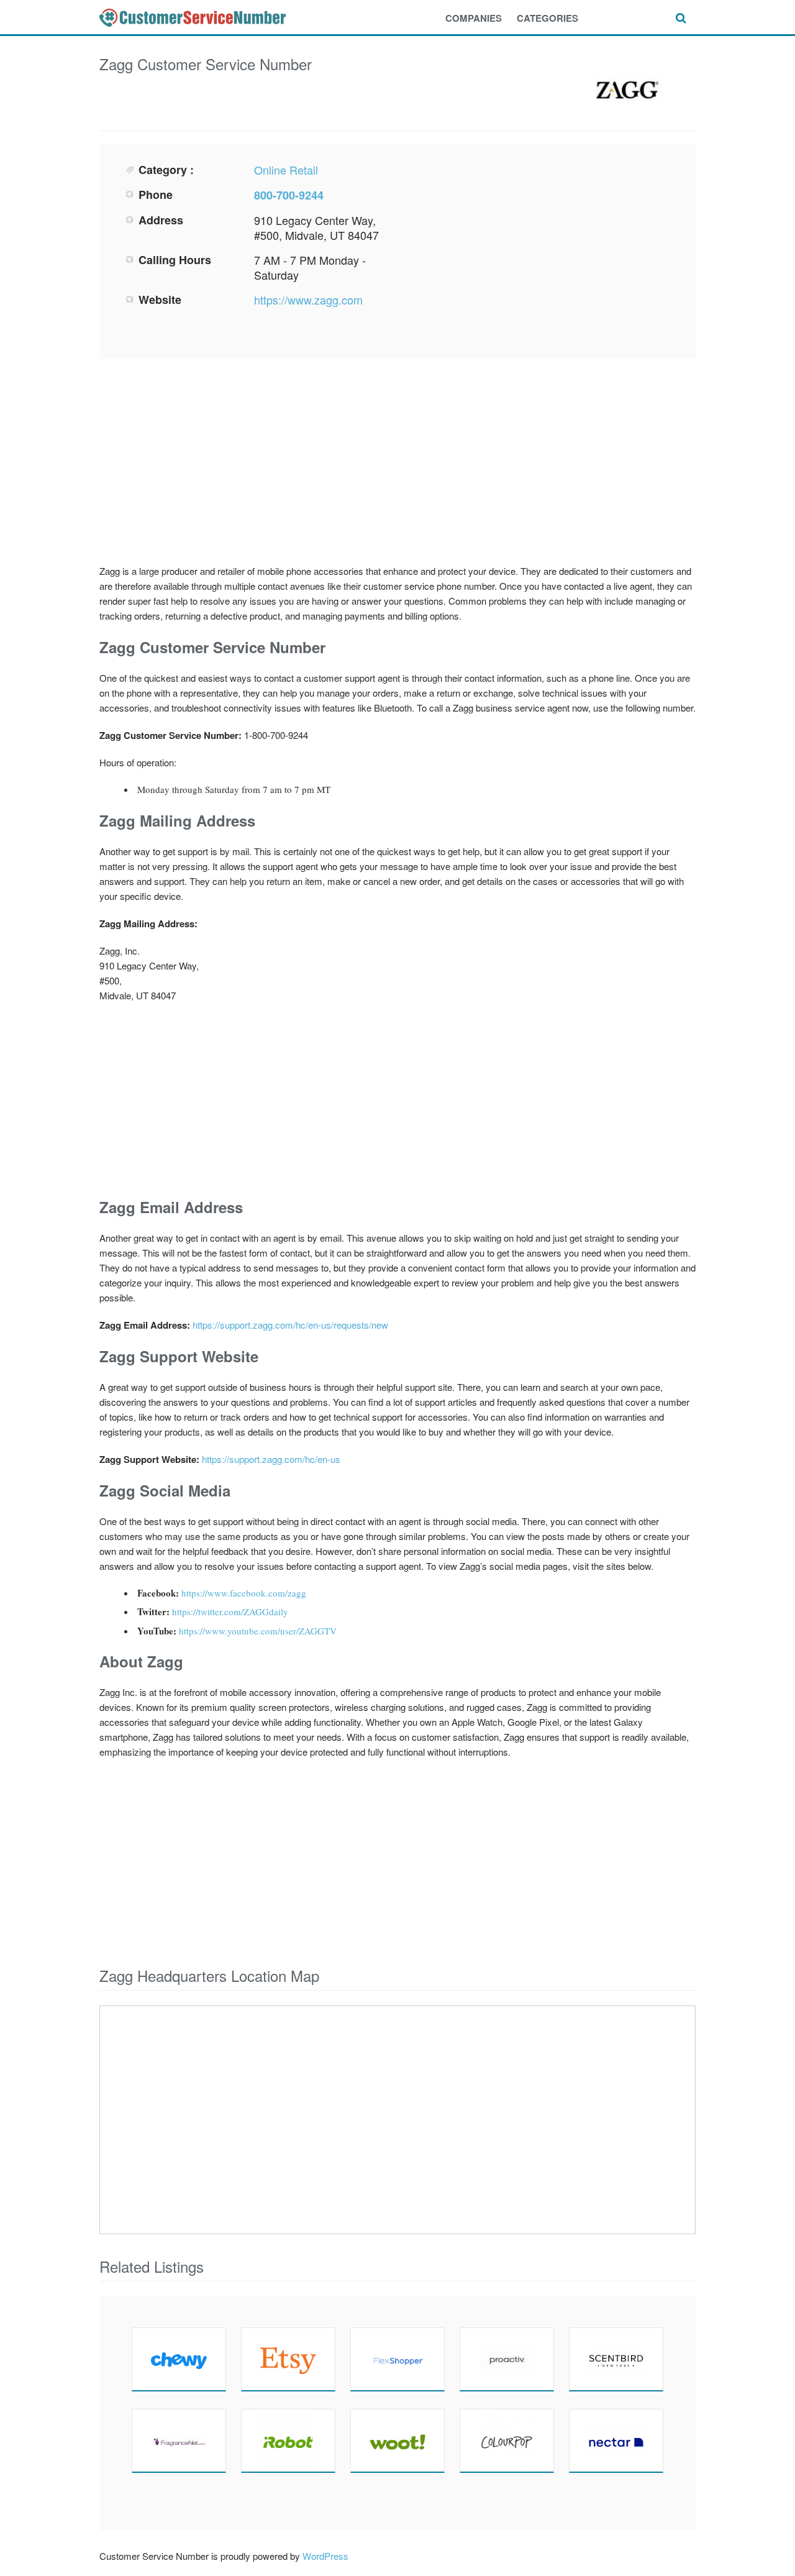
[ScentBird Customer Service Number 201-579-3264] (616, 2359)
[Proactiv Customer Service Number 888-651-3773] (507, 2359)
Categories (547, 18)
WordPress (325, 2556)
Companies (474, 18)
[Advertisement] (538, 249)
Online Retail (286, 170)
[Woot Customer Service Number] (397, 2441)
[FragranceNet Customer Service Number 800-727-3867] (179, 2441)
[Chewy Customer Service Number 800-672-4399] (179, 2359)
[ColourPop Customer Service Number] (507, 2441)
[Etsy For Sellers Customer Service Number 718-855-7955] (288, 2359)
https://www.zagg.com (308, 300)
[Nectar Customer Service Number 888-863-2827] (616, 2441)
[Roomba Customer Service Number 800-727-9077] (288, 2441)
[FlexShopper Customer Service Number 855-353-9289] (397, 2359)
